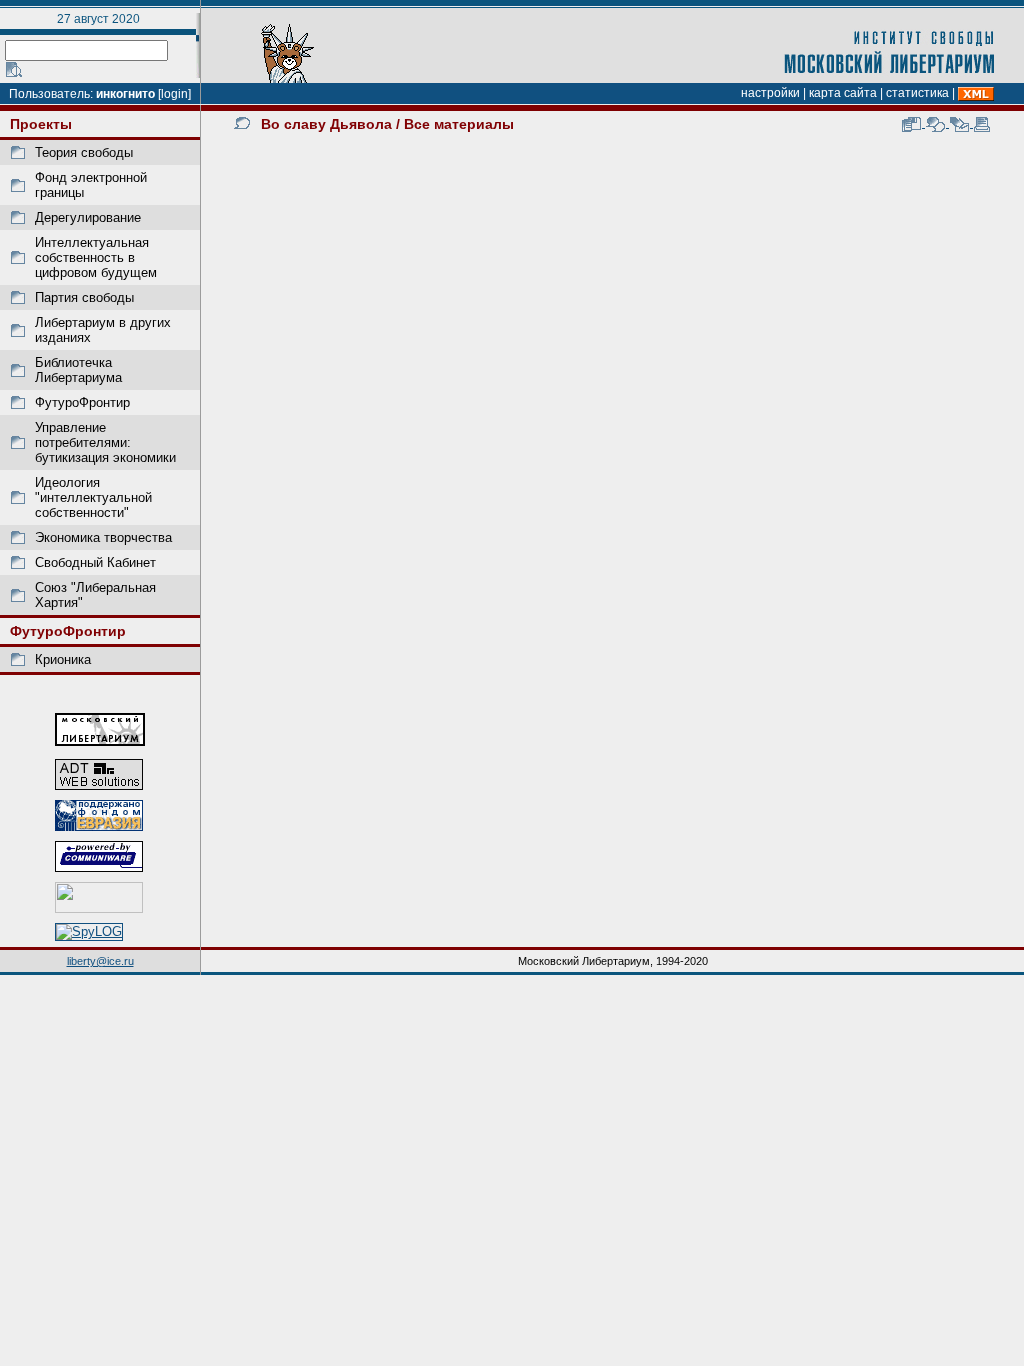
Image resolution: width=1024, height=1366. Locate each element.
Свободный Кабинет (95, 562)
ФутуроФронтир (82, 402)
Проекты (41, 124)
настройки (770, 93)
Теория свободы (84, 152)
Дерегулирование (88, 217)
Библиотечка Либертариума (78, 370)
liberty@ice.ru (100, 961)
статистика (917, 93)
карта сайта (843, 93)
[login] (174, 94)
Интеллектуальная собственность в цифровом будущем (96, 257)
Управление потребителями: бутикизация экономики (105, 442)
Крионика (63, 659)
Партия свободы (84, 297)
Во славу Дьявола (326, 124)
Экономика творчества (103, 537)
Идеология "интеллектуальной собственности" (93, 497)
